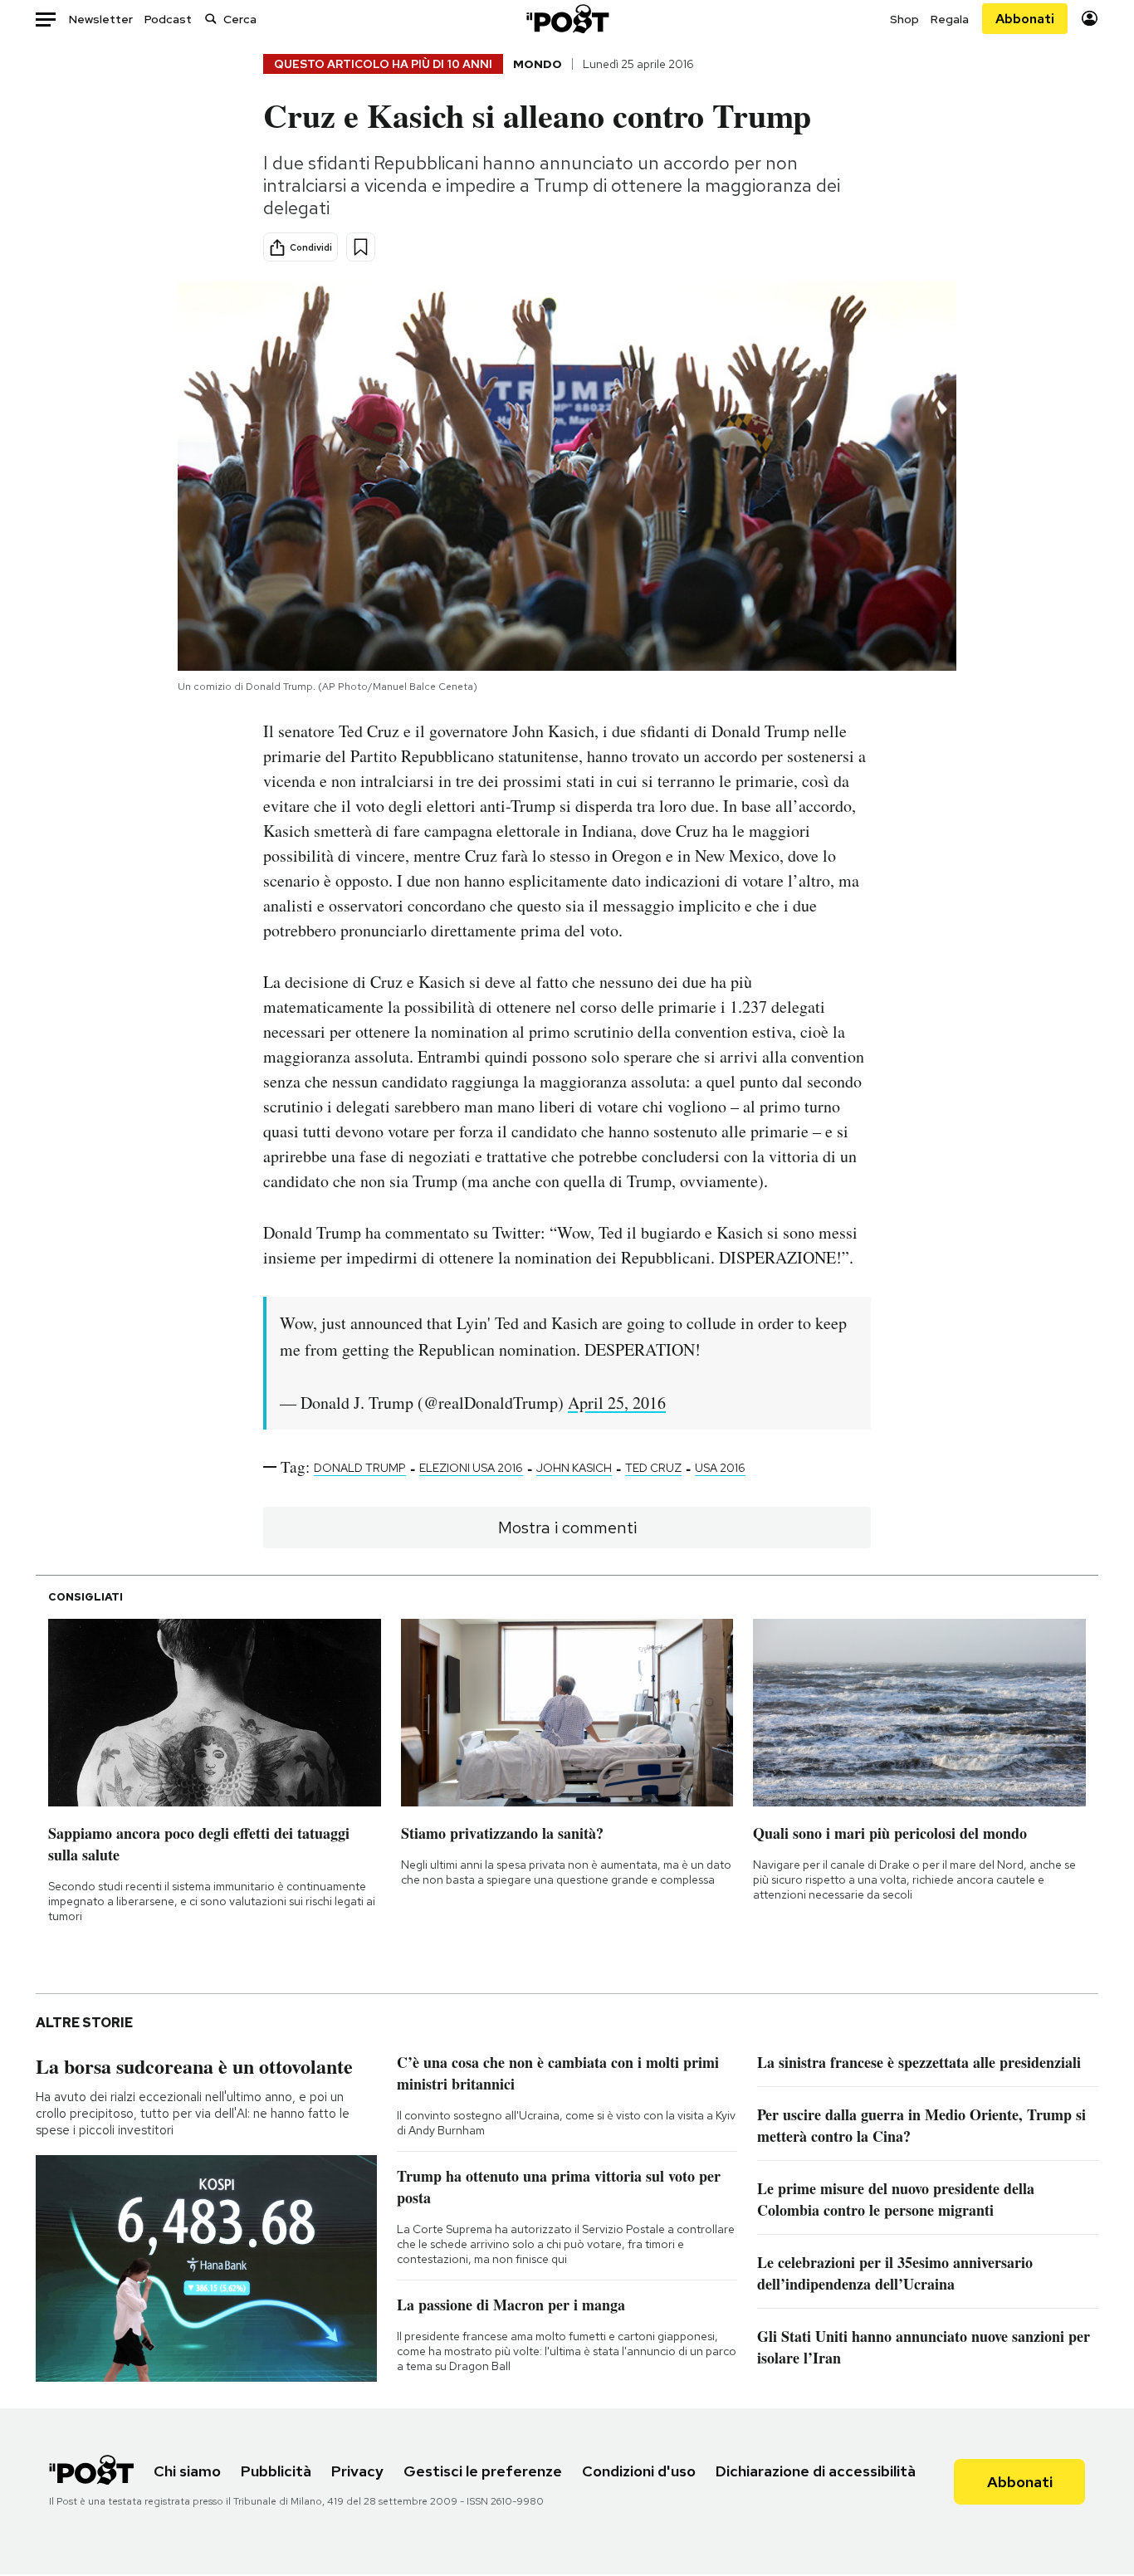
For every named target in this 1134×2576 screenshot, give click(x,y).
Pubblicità (276, 2471)
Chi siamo (187, 2471)
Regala (950, 19)
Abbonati (1025, 19)
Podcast (168, 19)
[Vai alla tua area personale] (1090, 19)
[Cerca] (211, 19)
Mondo (538, 64)
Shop (904, 19)
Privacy (357, 2471)
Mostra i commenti (567, 1528)
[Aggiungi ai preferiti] (361, 247)
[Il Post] (567, 19)
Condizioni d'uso (639, 2471)
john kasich (574, 1468)
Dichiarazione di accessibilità (816, 2471)
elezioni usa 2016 (471, 1468)
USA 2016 (720, 1468)
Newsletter (101, 19)
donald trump (360, 1468)
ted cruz (653, 1468)
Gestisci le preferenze (483, 2471)
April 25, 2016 (617, 1403)
